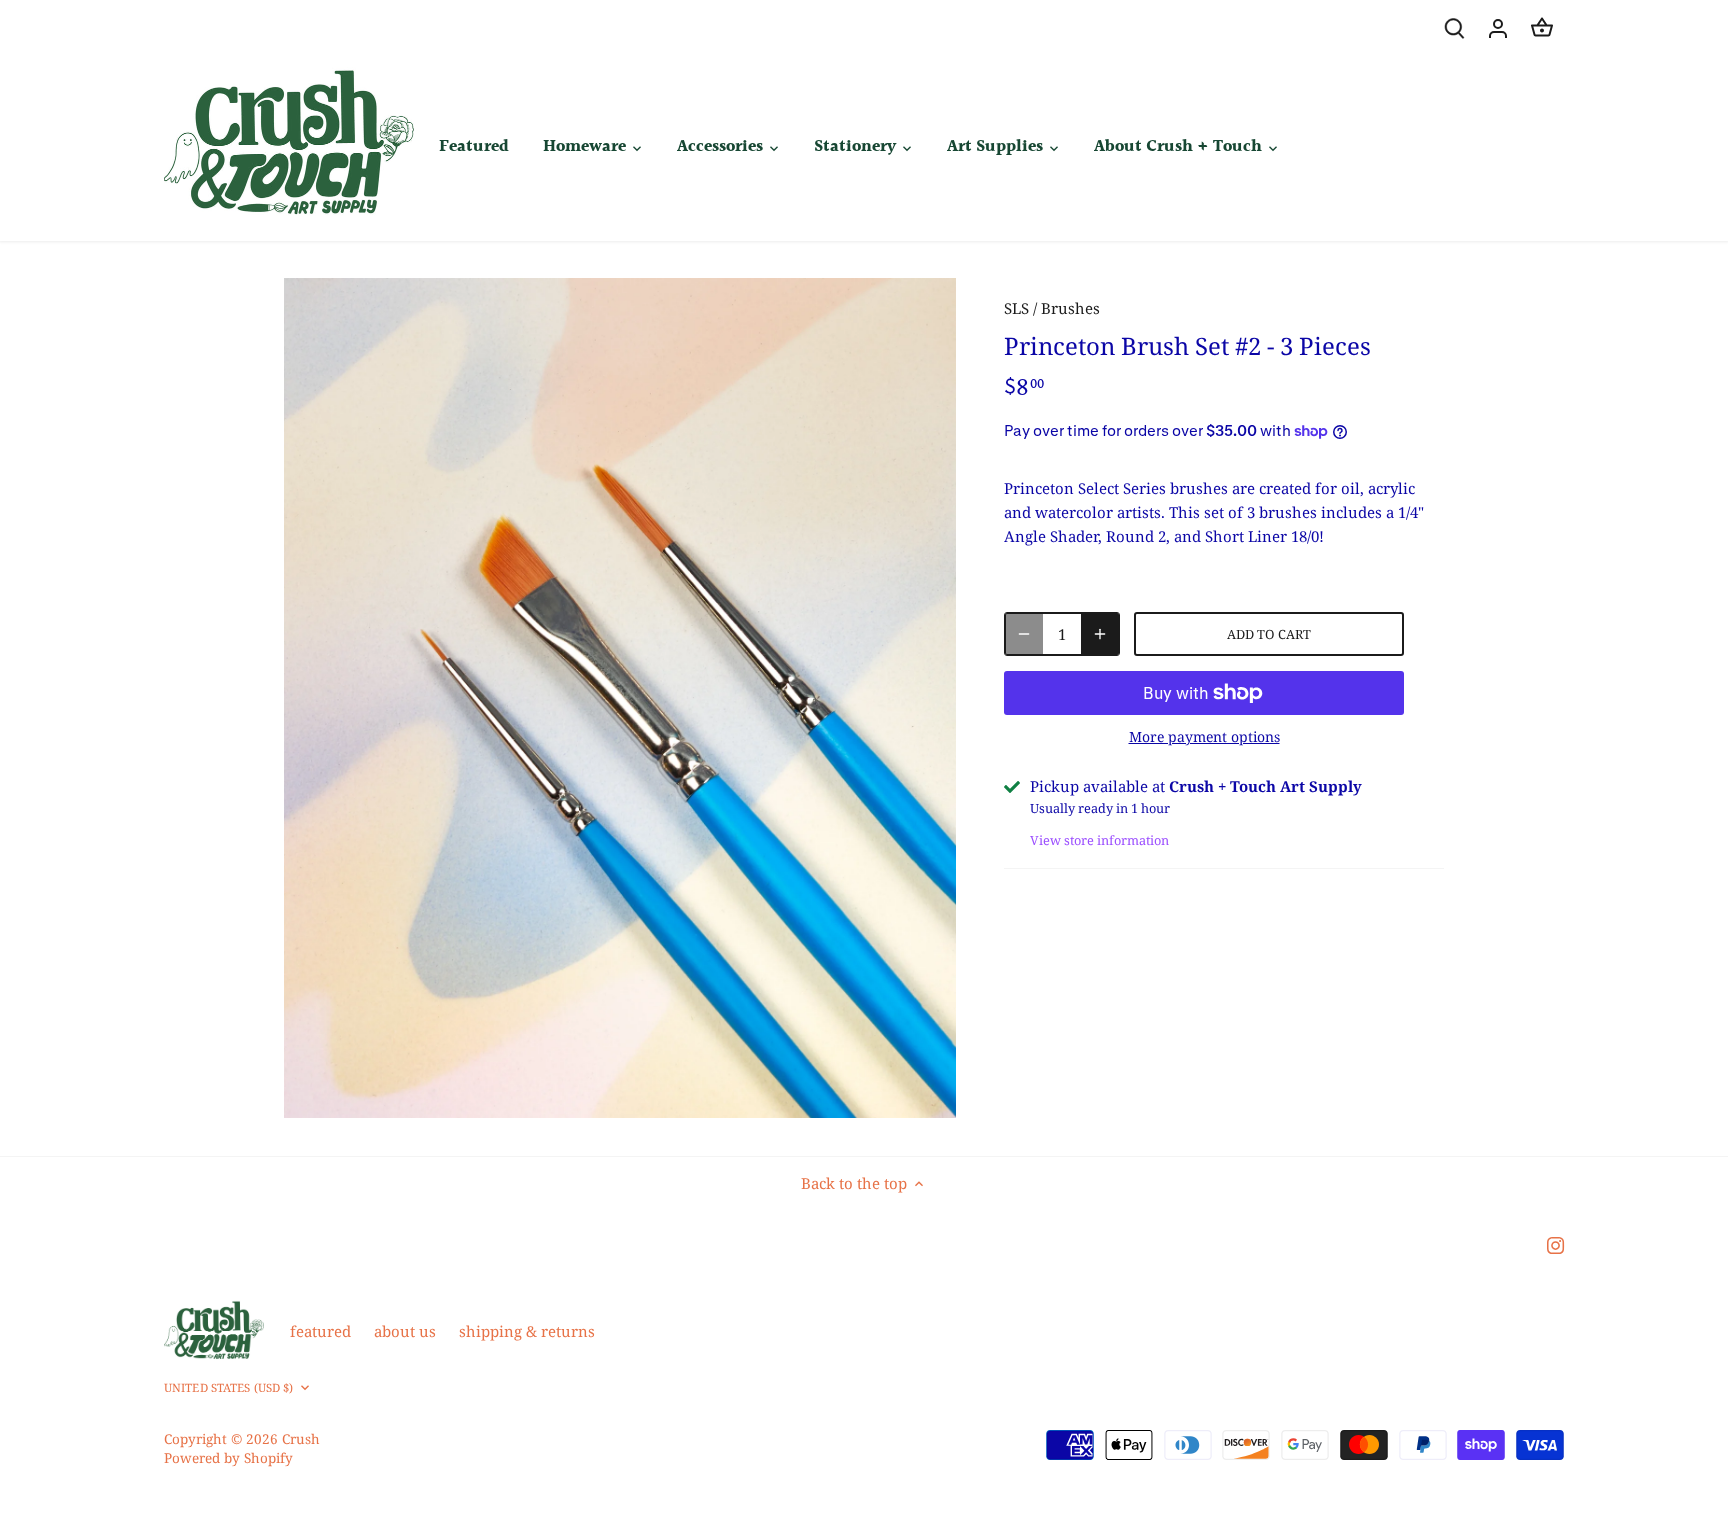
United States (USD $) (228, 1388)
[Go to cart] (1542, 27)
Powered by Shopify (228, 1458)
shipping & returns (527, 1331)
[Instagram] (1555, 1244)
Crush (301, 1439)
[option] (620, 698)
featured (320, 1331)
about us (405, 1331)
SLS (1016, 308)
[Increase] (1100, 634)
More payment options (1204, 736)
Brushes (1070, 308)
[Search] (1454, 27)
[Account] (1498, 27)
